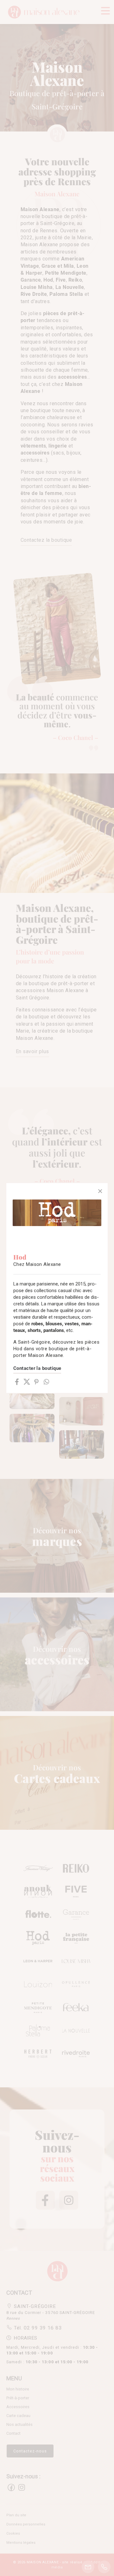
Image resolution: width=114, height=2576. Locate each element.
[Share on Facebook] (17, 1382)
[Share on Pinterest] (37, 1382)
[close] (100, 1191)
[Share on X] (27, 1382)
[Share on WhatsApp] (46, 1382)
